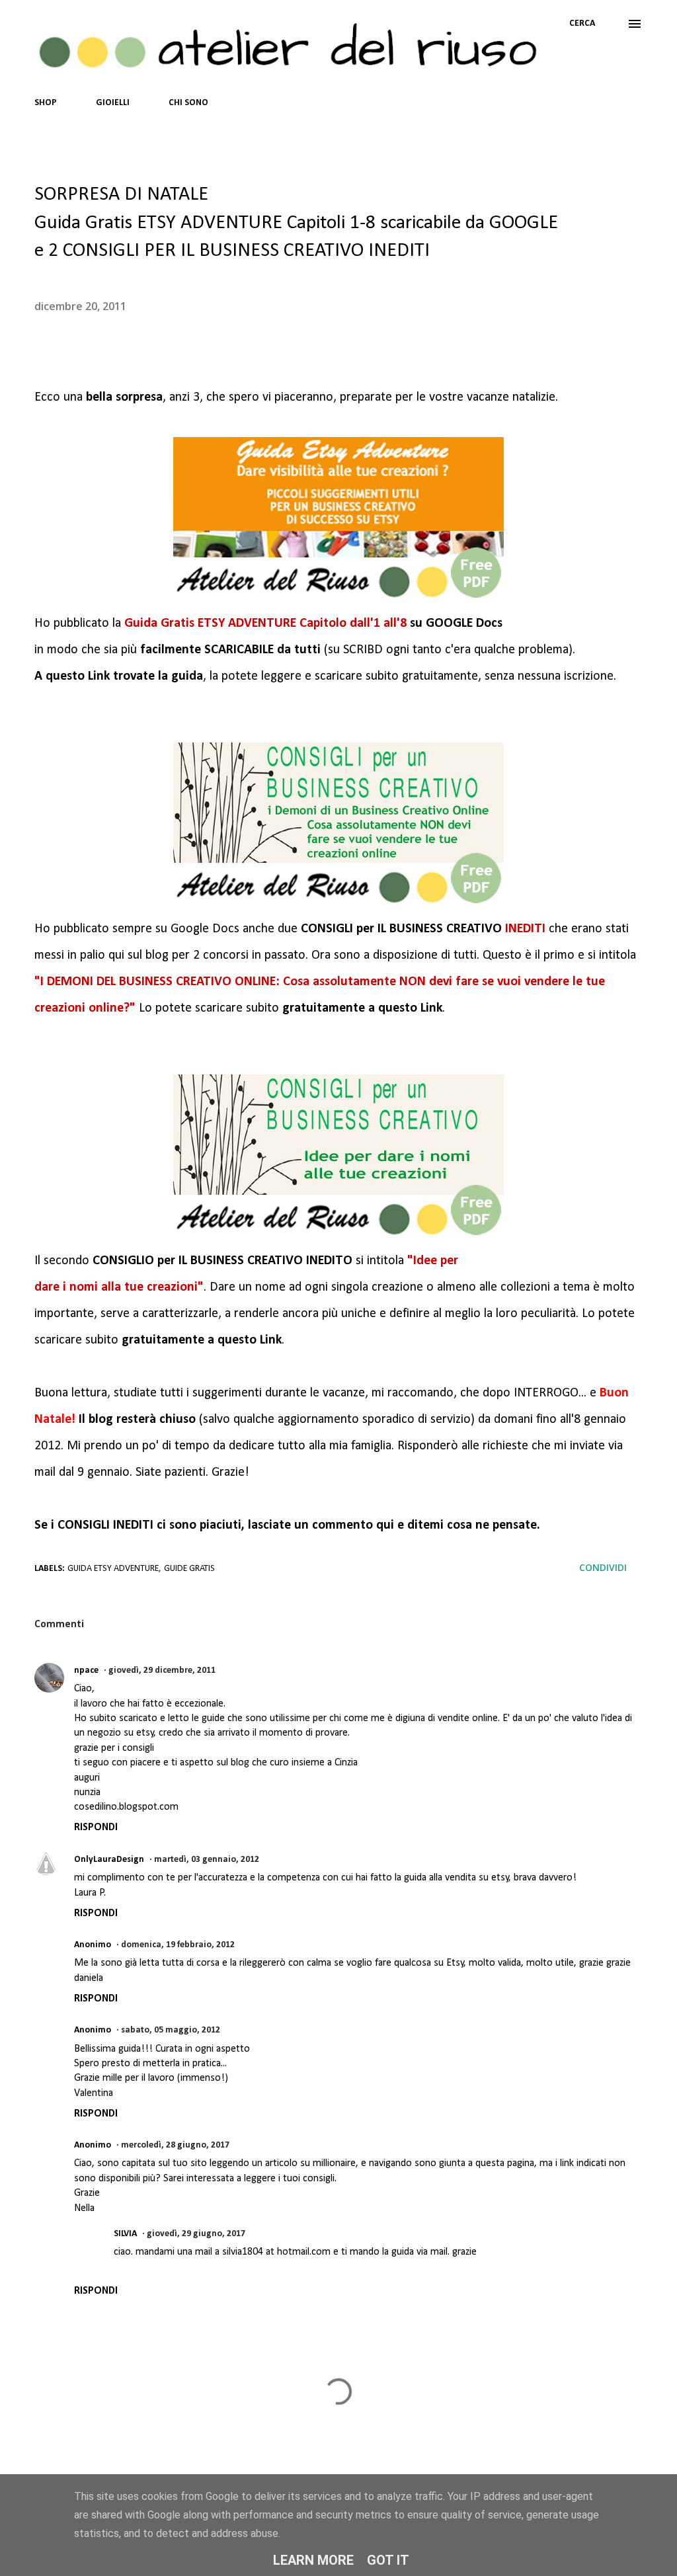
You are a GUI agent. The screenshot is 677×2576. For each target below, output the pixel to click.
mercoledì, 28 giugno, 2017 (175, 2145)
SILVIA (125, 2234)
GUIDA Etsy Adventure (113, 1569)
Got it (388, 2560)
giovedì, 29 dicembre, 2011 (162, 1670)
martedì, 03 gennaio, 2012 (207, 1860)
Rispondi (96, 1828)
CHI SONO (188, 103)
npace (86, 1670)
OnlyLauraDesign (109, 1860)
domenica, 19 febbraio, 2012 (178, 1945)
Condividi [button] (603, 1567)
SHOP (46, 103)
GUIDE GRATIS (189, 1569)
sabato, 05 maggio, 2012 (171, 2030)
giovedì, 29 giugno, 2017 (196, 2234)
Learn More (313, 2560)
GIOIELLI (113, 103)
